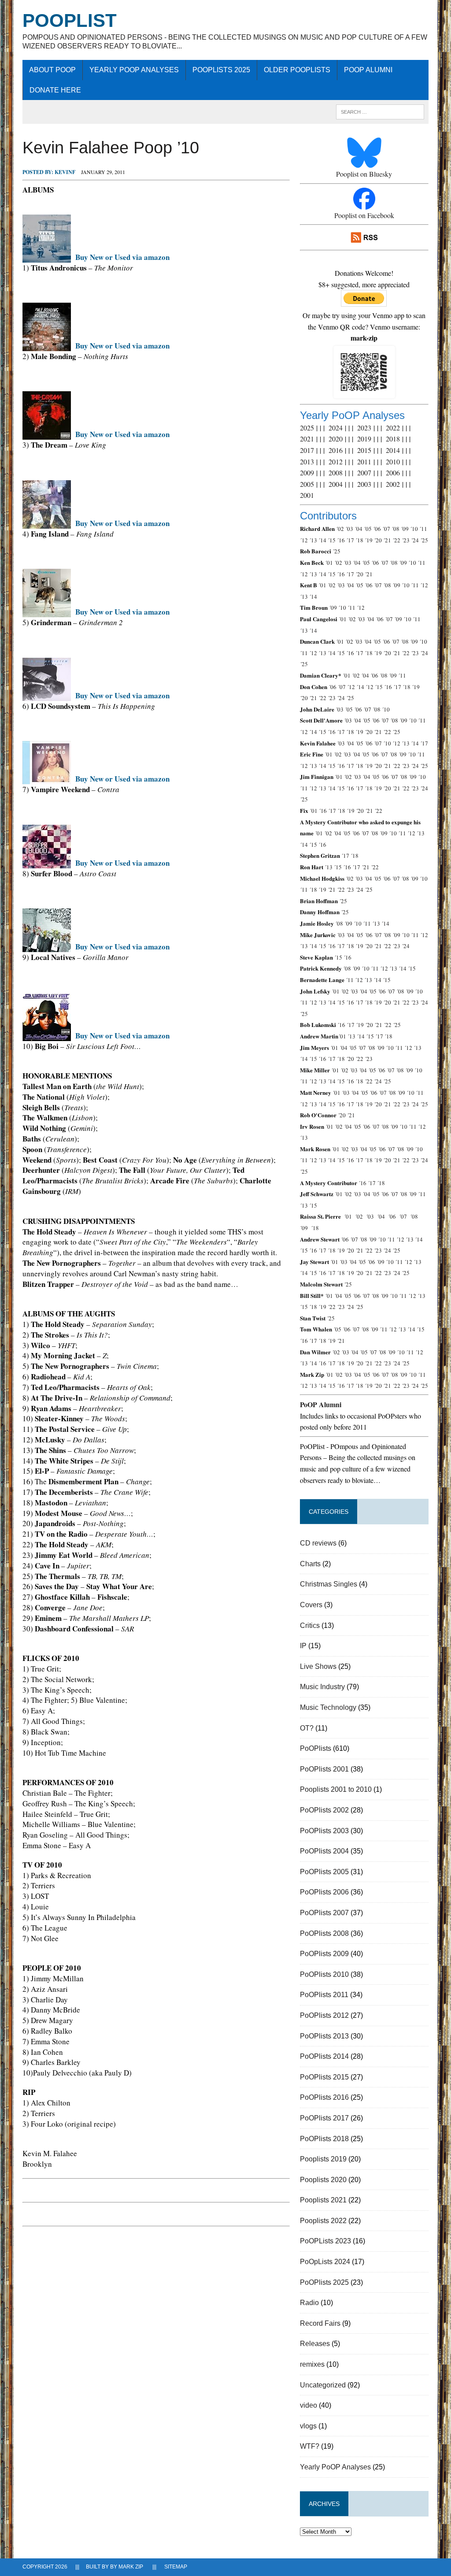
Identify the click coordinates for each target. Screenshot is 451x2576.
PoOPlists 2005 (324, 1872)
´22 (396, 540)
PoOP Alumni (368, 70)
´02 (340, 529)
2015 (364, 450)
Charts (310, 1564)
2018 (393, 439)
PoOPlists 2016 (324, 2097)
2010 (393, 461)
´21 (387, 540)
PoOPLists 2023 (325, 2241)
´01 (329, 563)
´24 (415, 540)
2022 (393, 428)
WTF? (310, 2446)
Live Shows (318, 1666)
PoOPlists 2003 (324, 1831)
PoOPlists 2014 (324, 2056)
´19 (369, 540)
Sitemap (176, 2567)
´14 (322, 540)
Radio (309, 2303)
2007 (364, 473)
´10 (414, 529)
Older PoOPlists (297, 70)
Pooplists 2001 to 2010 (336, 1789)
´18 (359, 540)
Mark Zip (131, 2567)
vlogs (308, 2426)
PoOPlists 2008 (324, 1933)
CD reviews (318, 1543)
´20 (378, 540)
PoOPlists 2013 (324, 2036)
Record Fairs (320, 2323)
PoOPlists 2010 (324, 1974)
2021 (307, 439)
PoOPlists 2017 (324, 2118)
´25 (424, 540)
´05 (368, 529)
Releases (315, 2344)
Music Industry (322, 1687)
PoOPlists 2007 (324, 1913)
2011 (364, 461)
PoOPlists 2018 (324, 2139)
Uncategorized (323, 2385)
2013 (307, 461)
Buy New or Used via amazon (122, 257)
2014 (393, 450)
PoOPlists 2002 (324, 1810)
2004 (336, 484)
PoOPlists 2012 (324, 2015)
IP (303, 1646)
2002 (393, 484)
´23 (406, 540)
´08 (396, 529)
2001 (307, 495)
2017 (307, 450)
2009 (307, 473)
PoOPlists (316, 1748)
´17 (350, 540)
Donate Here (55, 90)
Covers (311, 1605)
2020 (336, 439)
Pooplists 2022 (323, 2221)
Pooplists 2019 (323, 2159)
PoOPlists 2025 (221, 70)
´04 (359, 529)
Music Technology (328, 1707)
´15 (332, 540)
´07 (386, 529)
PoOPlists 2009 (324, 1954)
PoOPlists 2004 (324, 1851)
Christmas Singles (329, 1584)
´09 (405, 529)
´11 (423, 529)
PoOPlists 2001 (324, 1769)
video (309, 2405)
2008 (336, 473)
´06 (377, 529)
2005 (307, 484)
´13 (313, 540)
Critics (310, 1625)
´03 (349, 529)
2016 (336, 450)
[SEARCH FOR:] (380, 111)
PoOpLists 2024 (325, 2262)
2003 (364, 484)
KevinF (65, 172)
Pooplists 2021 (323, 2200)
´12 (304, 540)
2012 (336, 461)
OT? (307, 1728)
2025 (307, 428)
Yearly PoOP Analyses (134, 70)
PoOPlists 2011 (324, 1995)
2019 (364, 439)
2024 (336, 428)
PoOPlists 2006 (324, 1892)
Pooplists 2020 (323, 2180)
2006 (393, 473)
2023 (364, 428)
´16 (341, 540)
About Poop (52, 70)
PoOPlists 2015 (324, 2077)
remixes (312, 2364)
